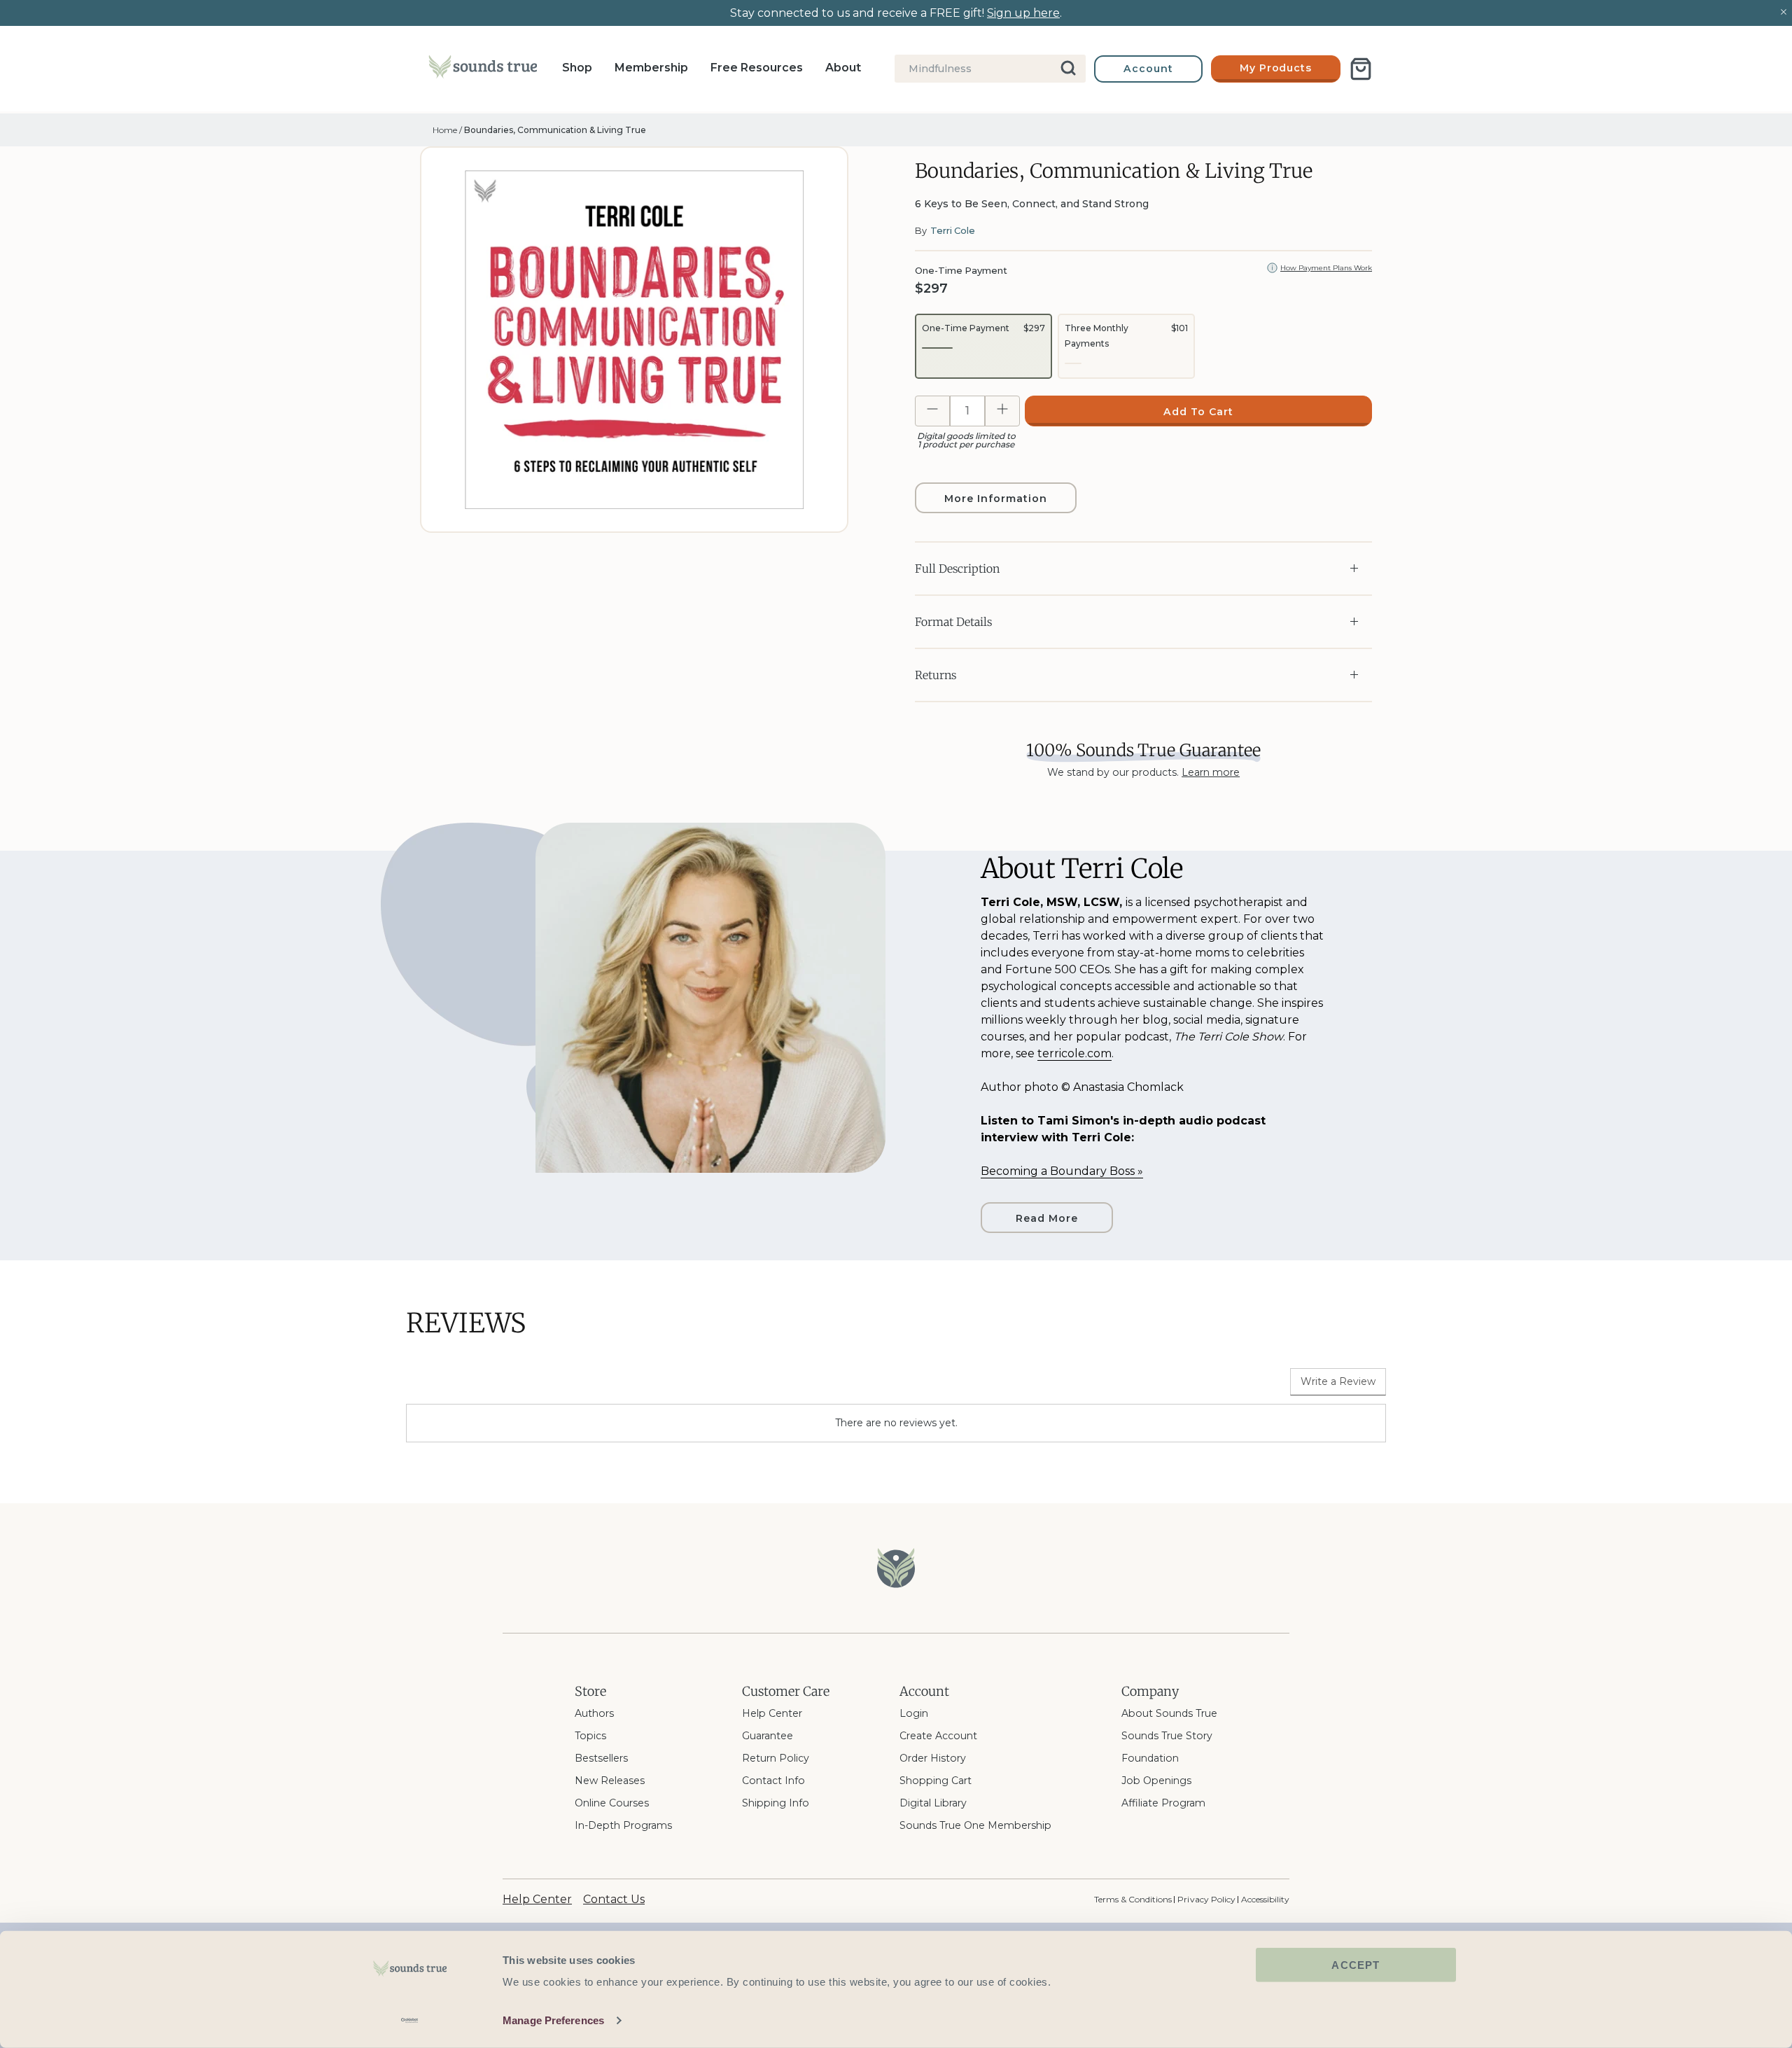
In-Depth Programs (623, 1825)
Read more (1047, 1218)
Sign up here (1023, 13)
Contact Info (773, 1781)
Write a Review (1338, 1381)
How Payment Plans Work (1326, 268)
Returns (936, 675)
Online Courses (612, 1803)
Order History (933, 1758)
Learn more (1211, 772)
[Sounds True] (483, 69)
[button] (983, 346)
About (843, 68)
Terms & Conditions (1133, 1899)
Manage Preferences (553, 2020)
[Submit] (1069, 69)
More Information (995, 499)
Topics (590, 1736)
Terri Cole (953, 230)
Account (1148, 69)
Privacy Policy (1206, 1899)
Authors (594, 1713)
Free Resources (757, 68)
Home (445, 130)
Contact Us (614, 1899)
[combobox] (990, 69)
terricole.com (1074, 1053)
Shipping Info (776, 1803)
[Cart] (1361, 69)
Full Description (957, 569)
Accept (1356, 1965)
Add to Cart (1198, 412)
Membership (651, 68)
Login (914, 1713)
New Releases (610, 1781)
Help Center (772, 1713)
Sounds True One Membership (975, 1825)
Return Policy (776, 1758)
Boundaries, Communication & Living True (555, 130)
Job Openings (1156, 1781)
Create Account (938, 1736)
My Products (1276, 68)
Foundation (1150, 1758)
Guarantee (768, 1736)
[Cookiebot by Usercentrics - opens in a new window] (410, 2021)
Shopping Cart (936, 1781)
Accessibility (1265, 1899)
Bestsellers (601, 1758)
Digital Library (933, 1803)
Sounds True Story (1167, 1736)
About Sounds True (1169, 1713)
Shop (577, 68)
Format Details (953, 622)
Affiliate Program (1163, 1803)
